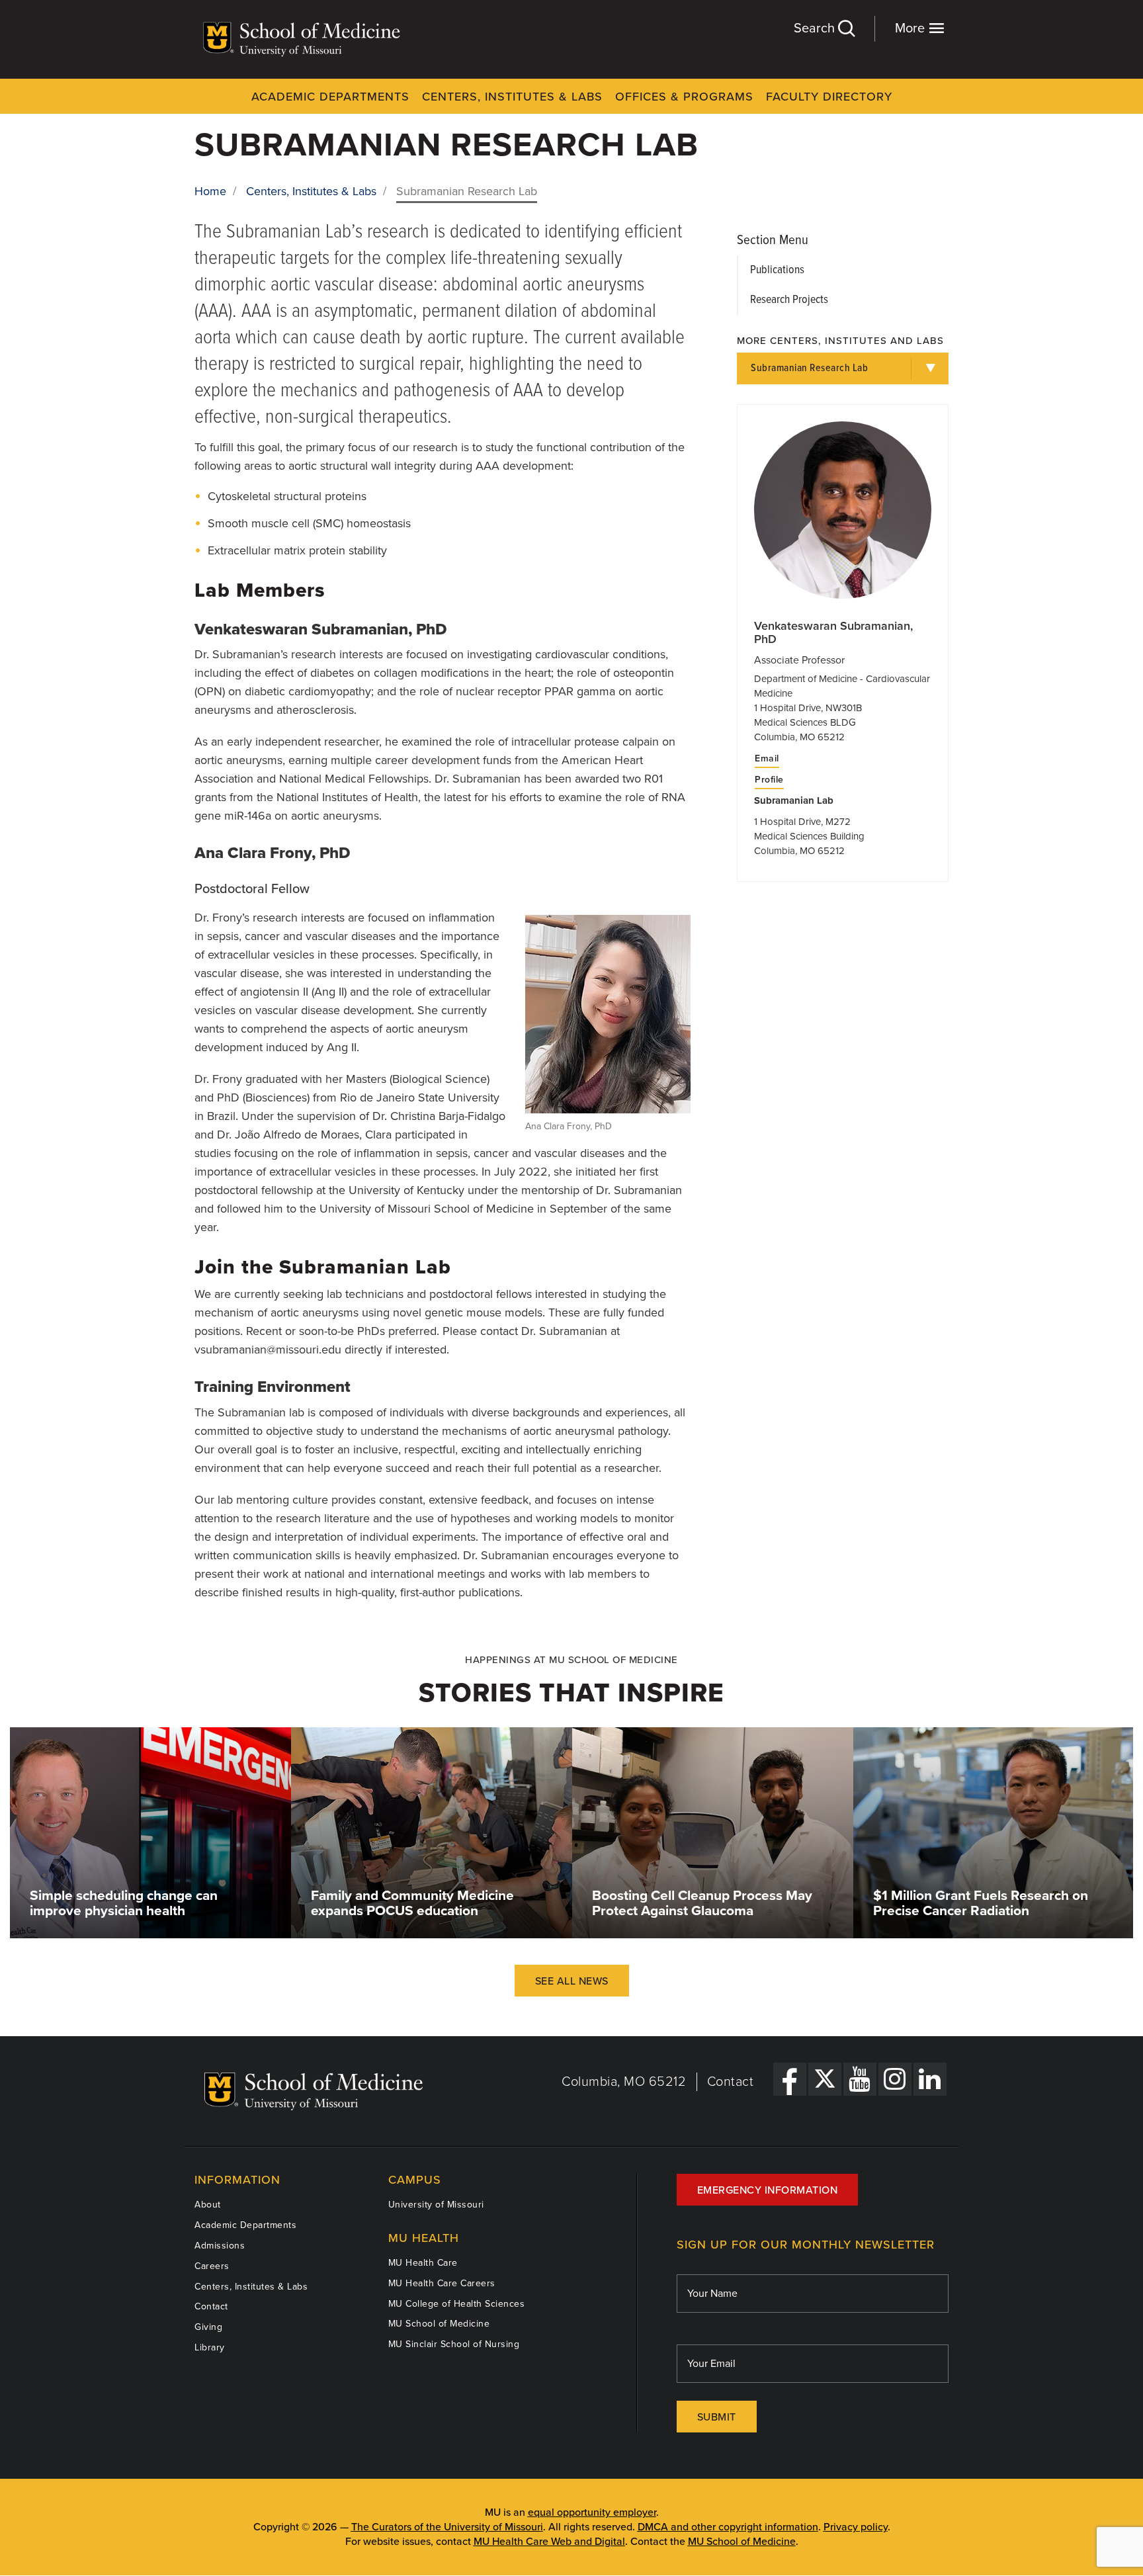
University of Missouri (436, 2205)
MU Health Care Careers (442, 2283)
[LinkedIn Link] (930, 2079)
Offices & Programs (684, 97)
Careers (212, 2266)
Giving (208, 2327)
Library (210, 2347)
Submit (717, 2417)
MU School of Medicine (439, 2324)
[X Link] (825, 2079)
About (208, 2205)
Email (767, 759)
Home (210, 191)
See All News (572, 1981)
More (911, 28)
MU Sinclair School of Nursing (454, 2344)
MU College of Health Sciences (457, 2304)
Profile (769, 780)
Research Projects (789, 300)
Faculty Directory (829, 97)
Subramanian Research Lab (809, 368)
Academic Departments (330, 97)
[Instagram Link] (895, 2079)
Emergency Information (768, 2190)
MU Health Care (423, 2263)
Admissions (220, 2246)
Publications (777, 270)
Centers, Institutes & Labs (512, 97)
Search (816, 28)
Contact (731, 2082)
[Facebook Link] (790, 2079)
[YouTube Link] (860, 2079)
